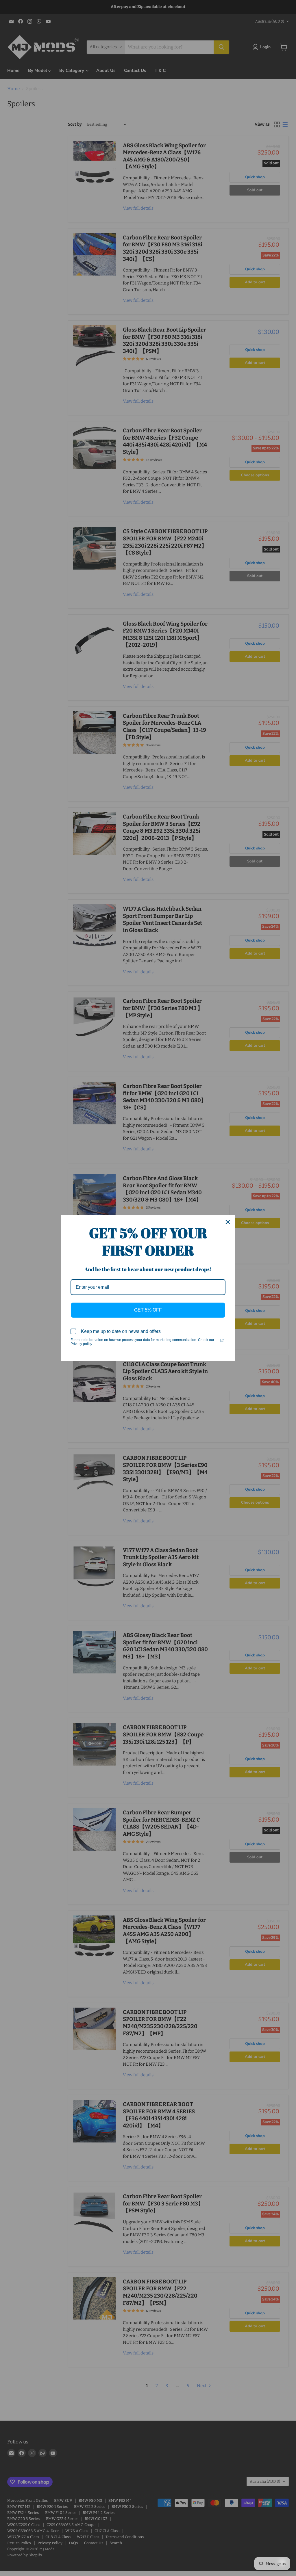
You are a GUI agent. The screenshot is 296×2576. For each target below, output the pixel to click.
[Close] (228, 1222)
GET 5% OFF (148, 1310)
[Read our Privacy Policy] (222, 1340)
